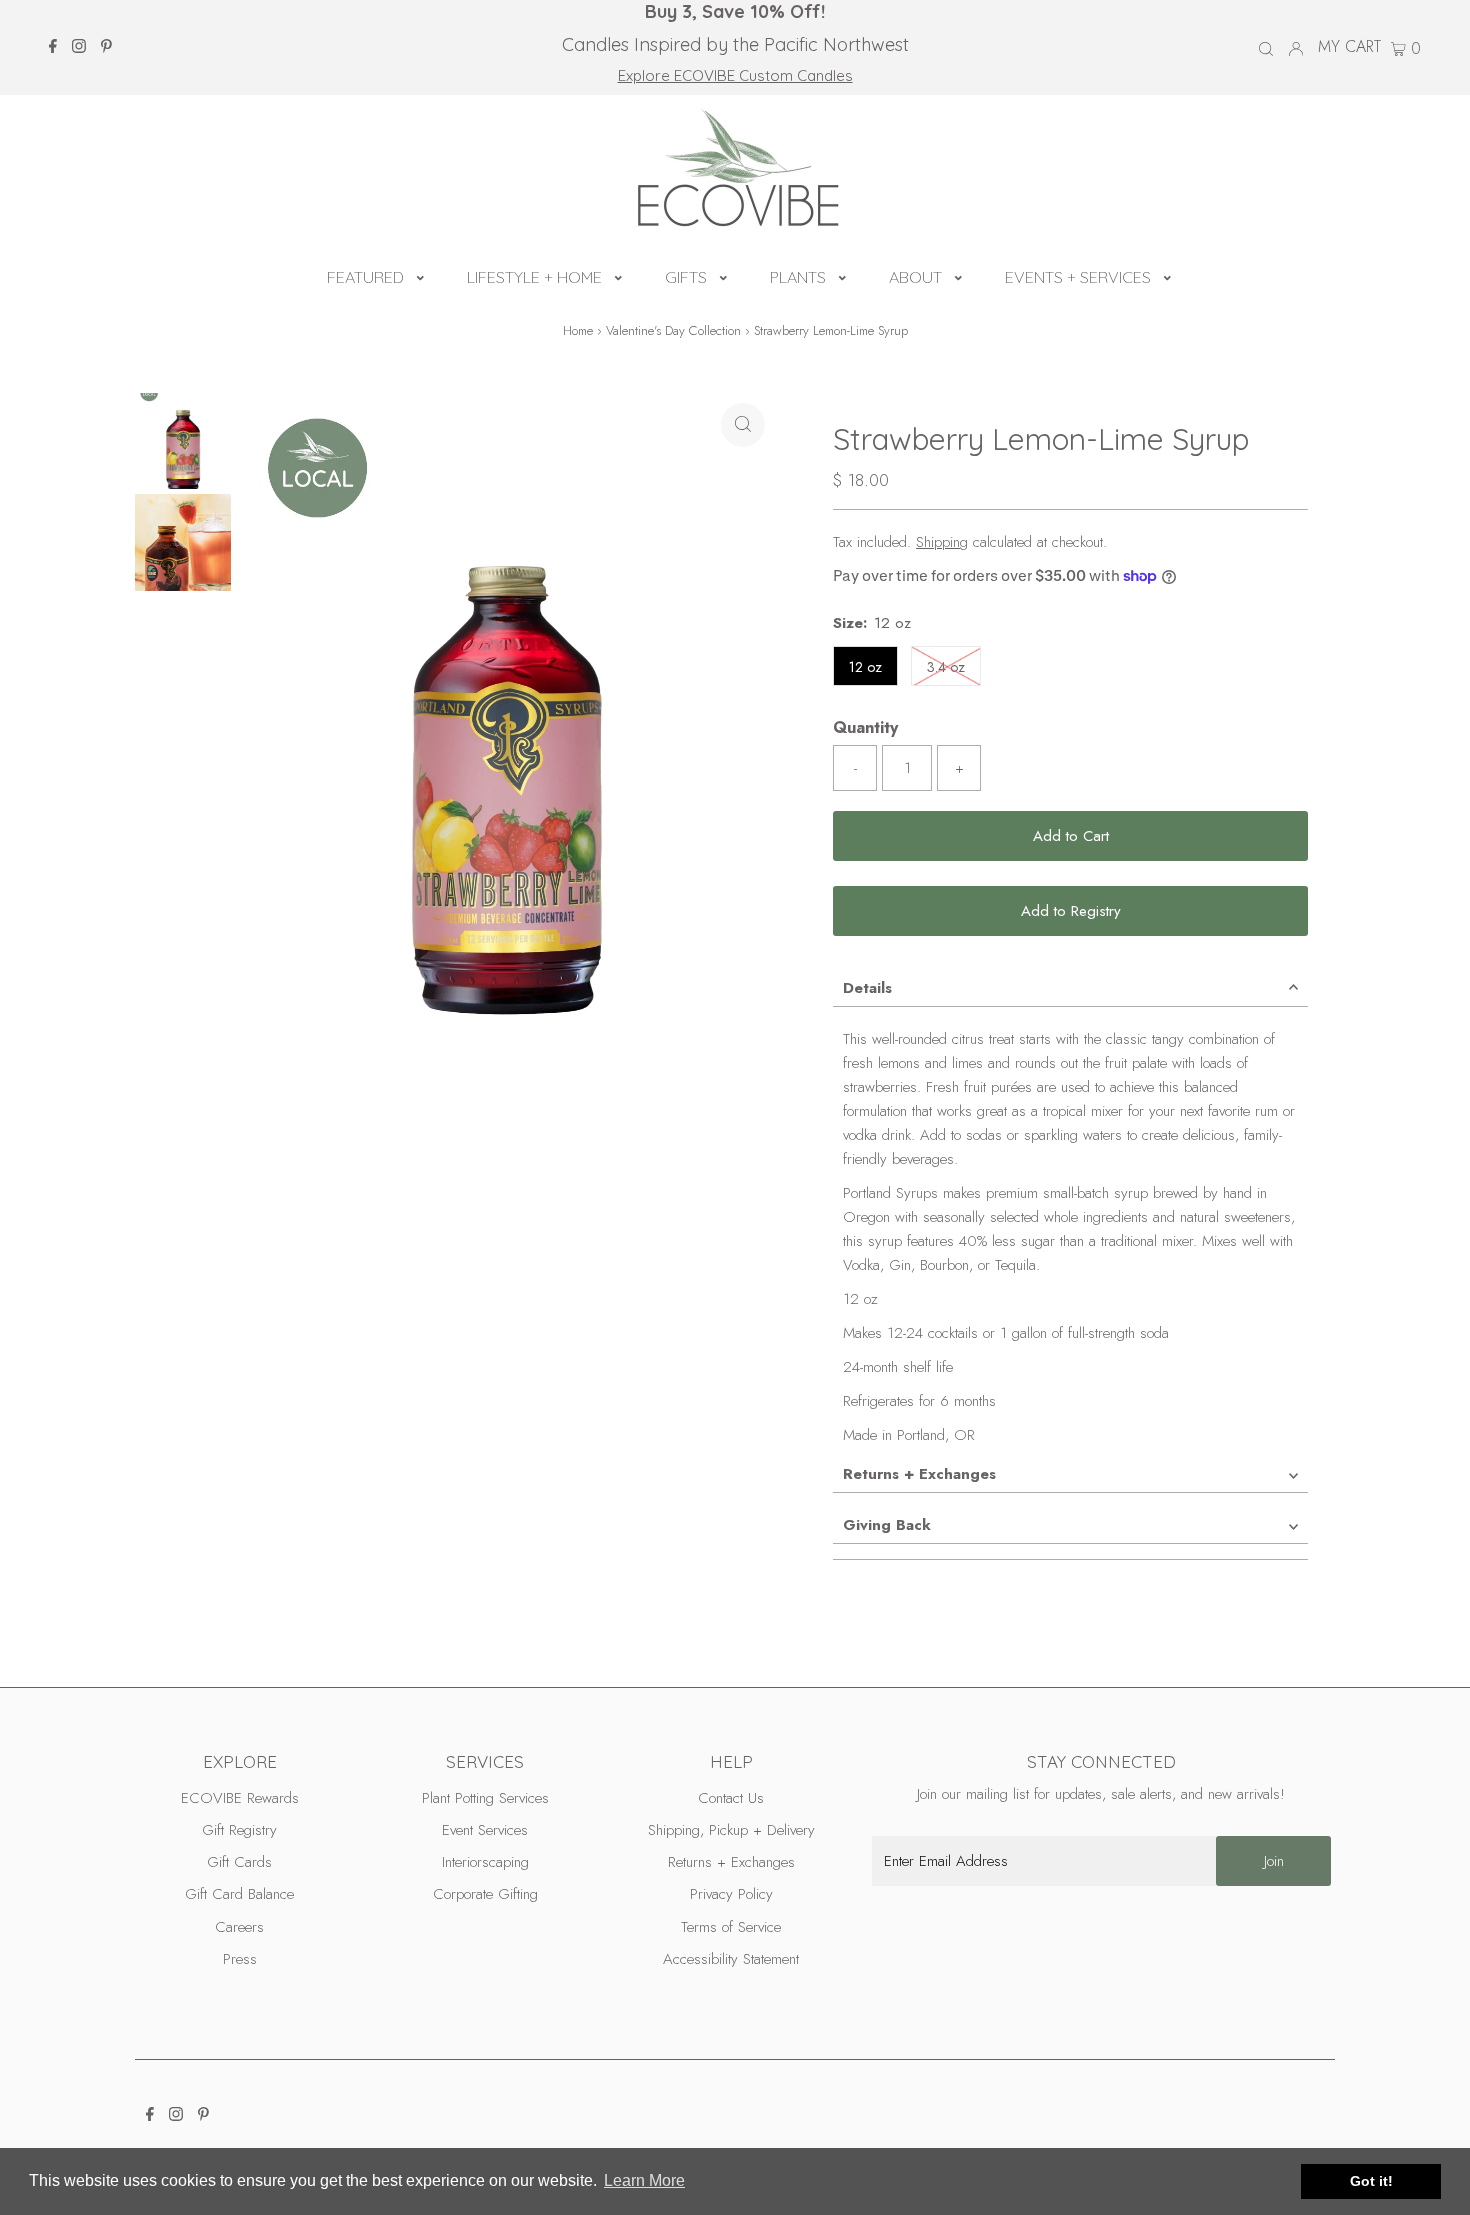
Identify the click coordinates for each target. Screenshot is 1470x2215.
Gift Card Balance (239, 1894)
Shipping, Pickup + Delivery (731, 1830)
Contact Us (731, 1798)
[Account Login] (1296, 47)
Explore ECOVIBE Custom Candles (735, 75)
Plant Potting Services (485, 1798)
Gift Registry (239, 1830)
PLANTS (798, 277)
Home (578, 330)
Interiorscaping (485, 1862)
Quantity (865, 727)
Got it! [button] (1371, 2181)
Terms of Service (731, 1927)
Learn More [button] (644, 2180)
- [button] (855, 768)
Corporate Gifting (485, 1894)
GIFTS (686, 277)
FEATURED (365, 277)
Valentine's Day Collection (673, 330)
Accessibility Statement (731, 1959)
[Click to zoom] (743, 425)
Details (867, 988)
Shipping (942, 542)
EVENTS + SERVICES (1078, 277)
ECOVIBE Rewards (240, 1798)
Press (240, 1959)
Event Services (485, 1830)
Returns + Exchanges (919, 1474)
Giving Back (887, 1525)
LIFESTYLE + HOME (534, 277)
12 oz (865, 667)
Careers (239, 1927)
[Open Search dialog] (1266, 48)
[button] (420, 275)
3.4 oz (954, 666)
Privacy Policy (731, 1894)
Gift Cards (239, 1862)
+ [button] (959, 768)
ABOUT (915, 277)
